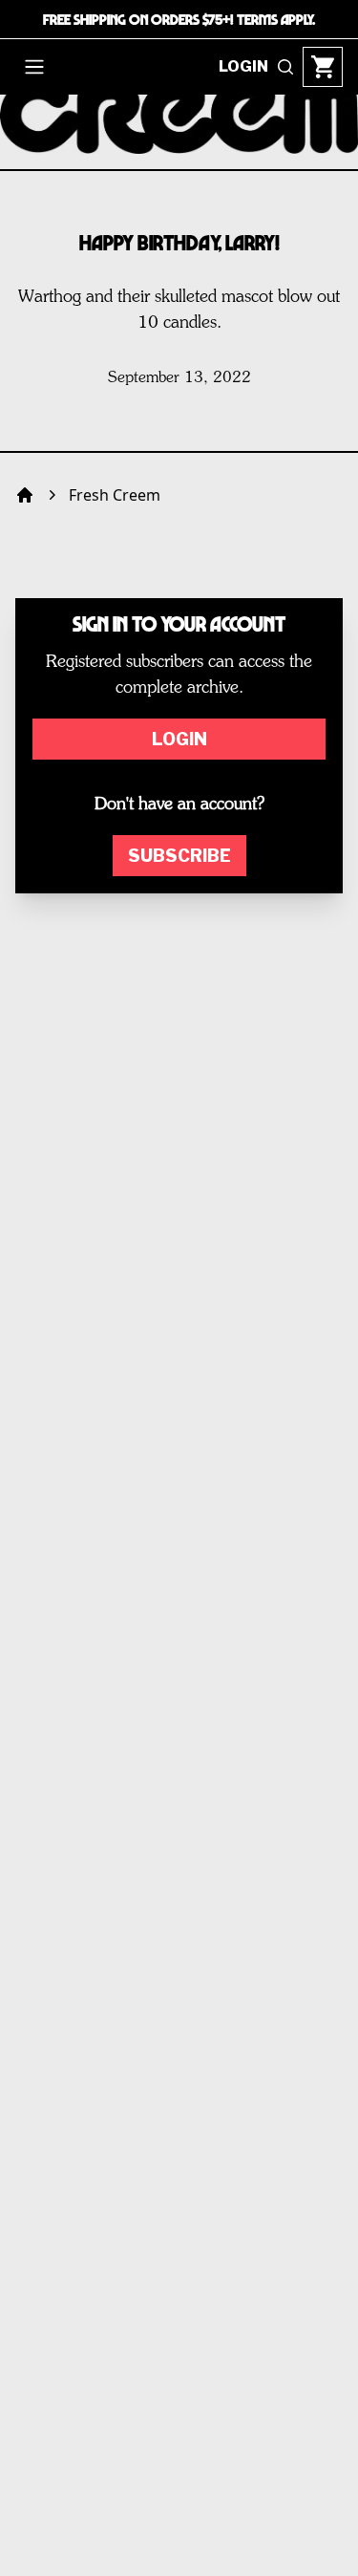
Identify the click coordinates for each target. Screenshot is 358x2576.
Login (179, 739)
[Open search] (285, 67)
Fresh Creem (115, 495)
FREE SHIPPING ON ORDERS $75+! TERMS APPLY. (179, 19)
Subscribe (179, 856)
